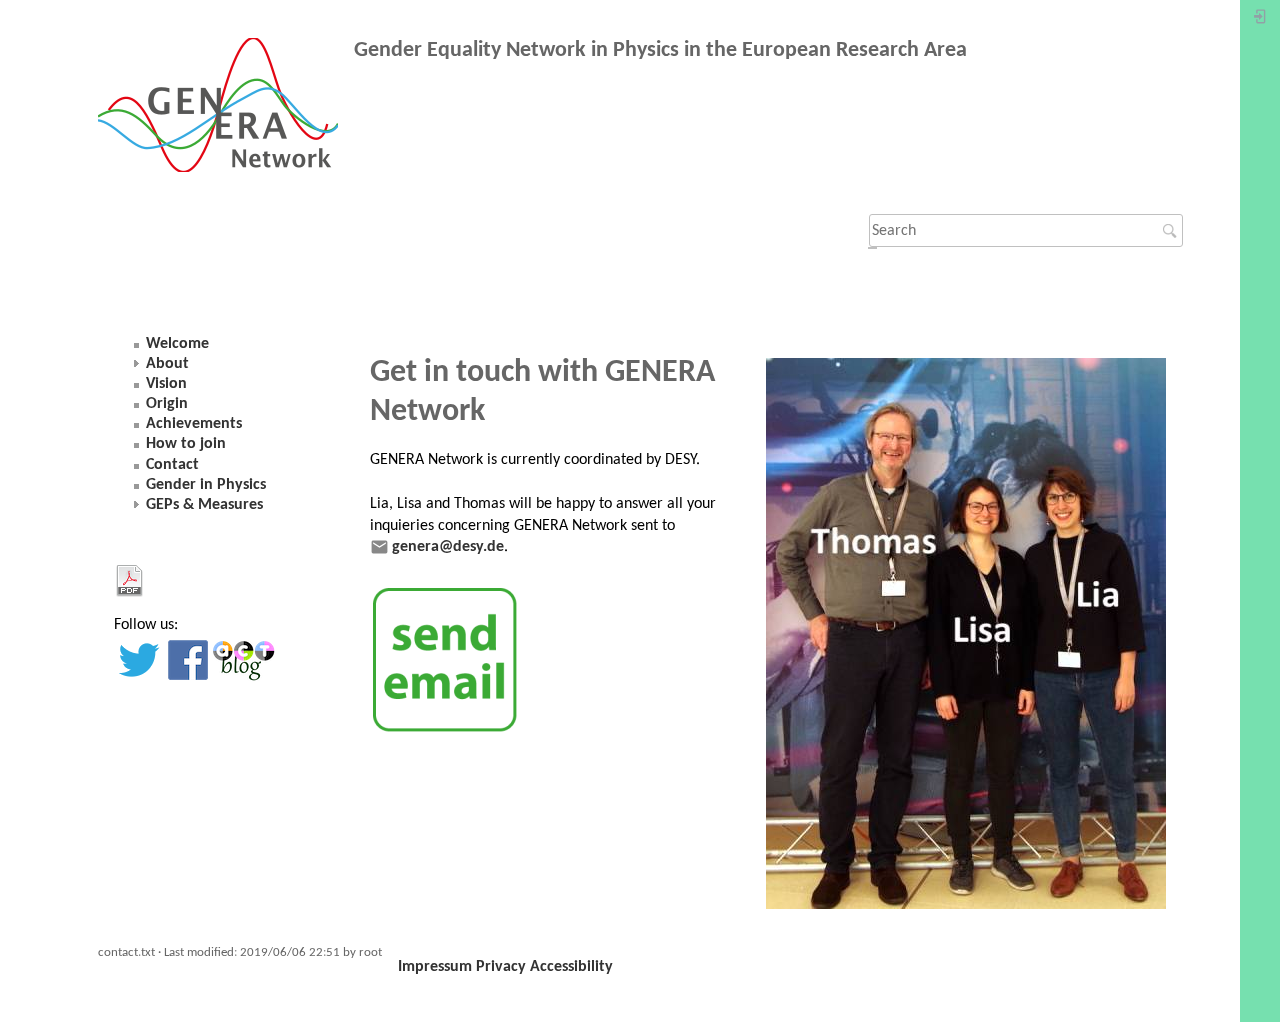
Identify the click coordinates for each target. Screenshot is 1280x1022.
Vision (166, 384)
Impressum (435, 967)
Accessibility (571, 967)
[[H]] (226, 109)
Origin (167, 404)
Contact (172, 465)
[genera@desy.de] (445, 660)
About (167, 364)
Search (1172, 231)
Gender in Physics (206, 485)
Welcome (177, 344)
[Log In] (1260, 21)
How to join (186, 444)
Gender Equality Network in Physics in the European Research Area (660, 50)
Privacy (501, 967)
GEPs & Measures (204, 505)
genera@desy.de (448, 547)
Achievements (194, 424)
